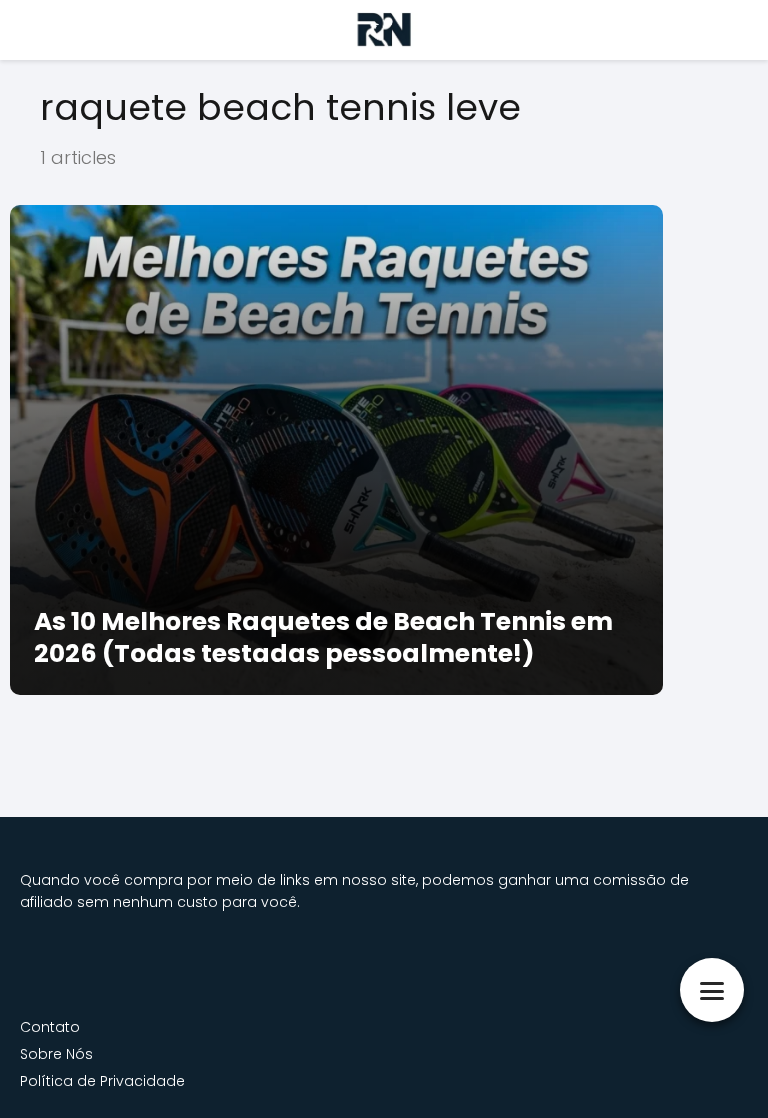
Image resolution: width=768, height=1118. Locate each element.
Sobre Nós (56, 1054)
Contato (50, 1027)
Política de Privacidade (102, 1081)
